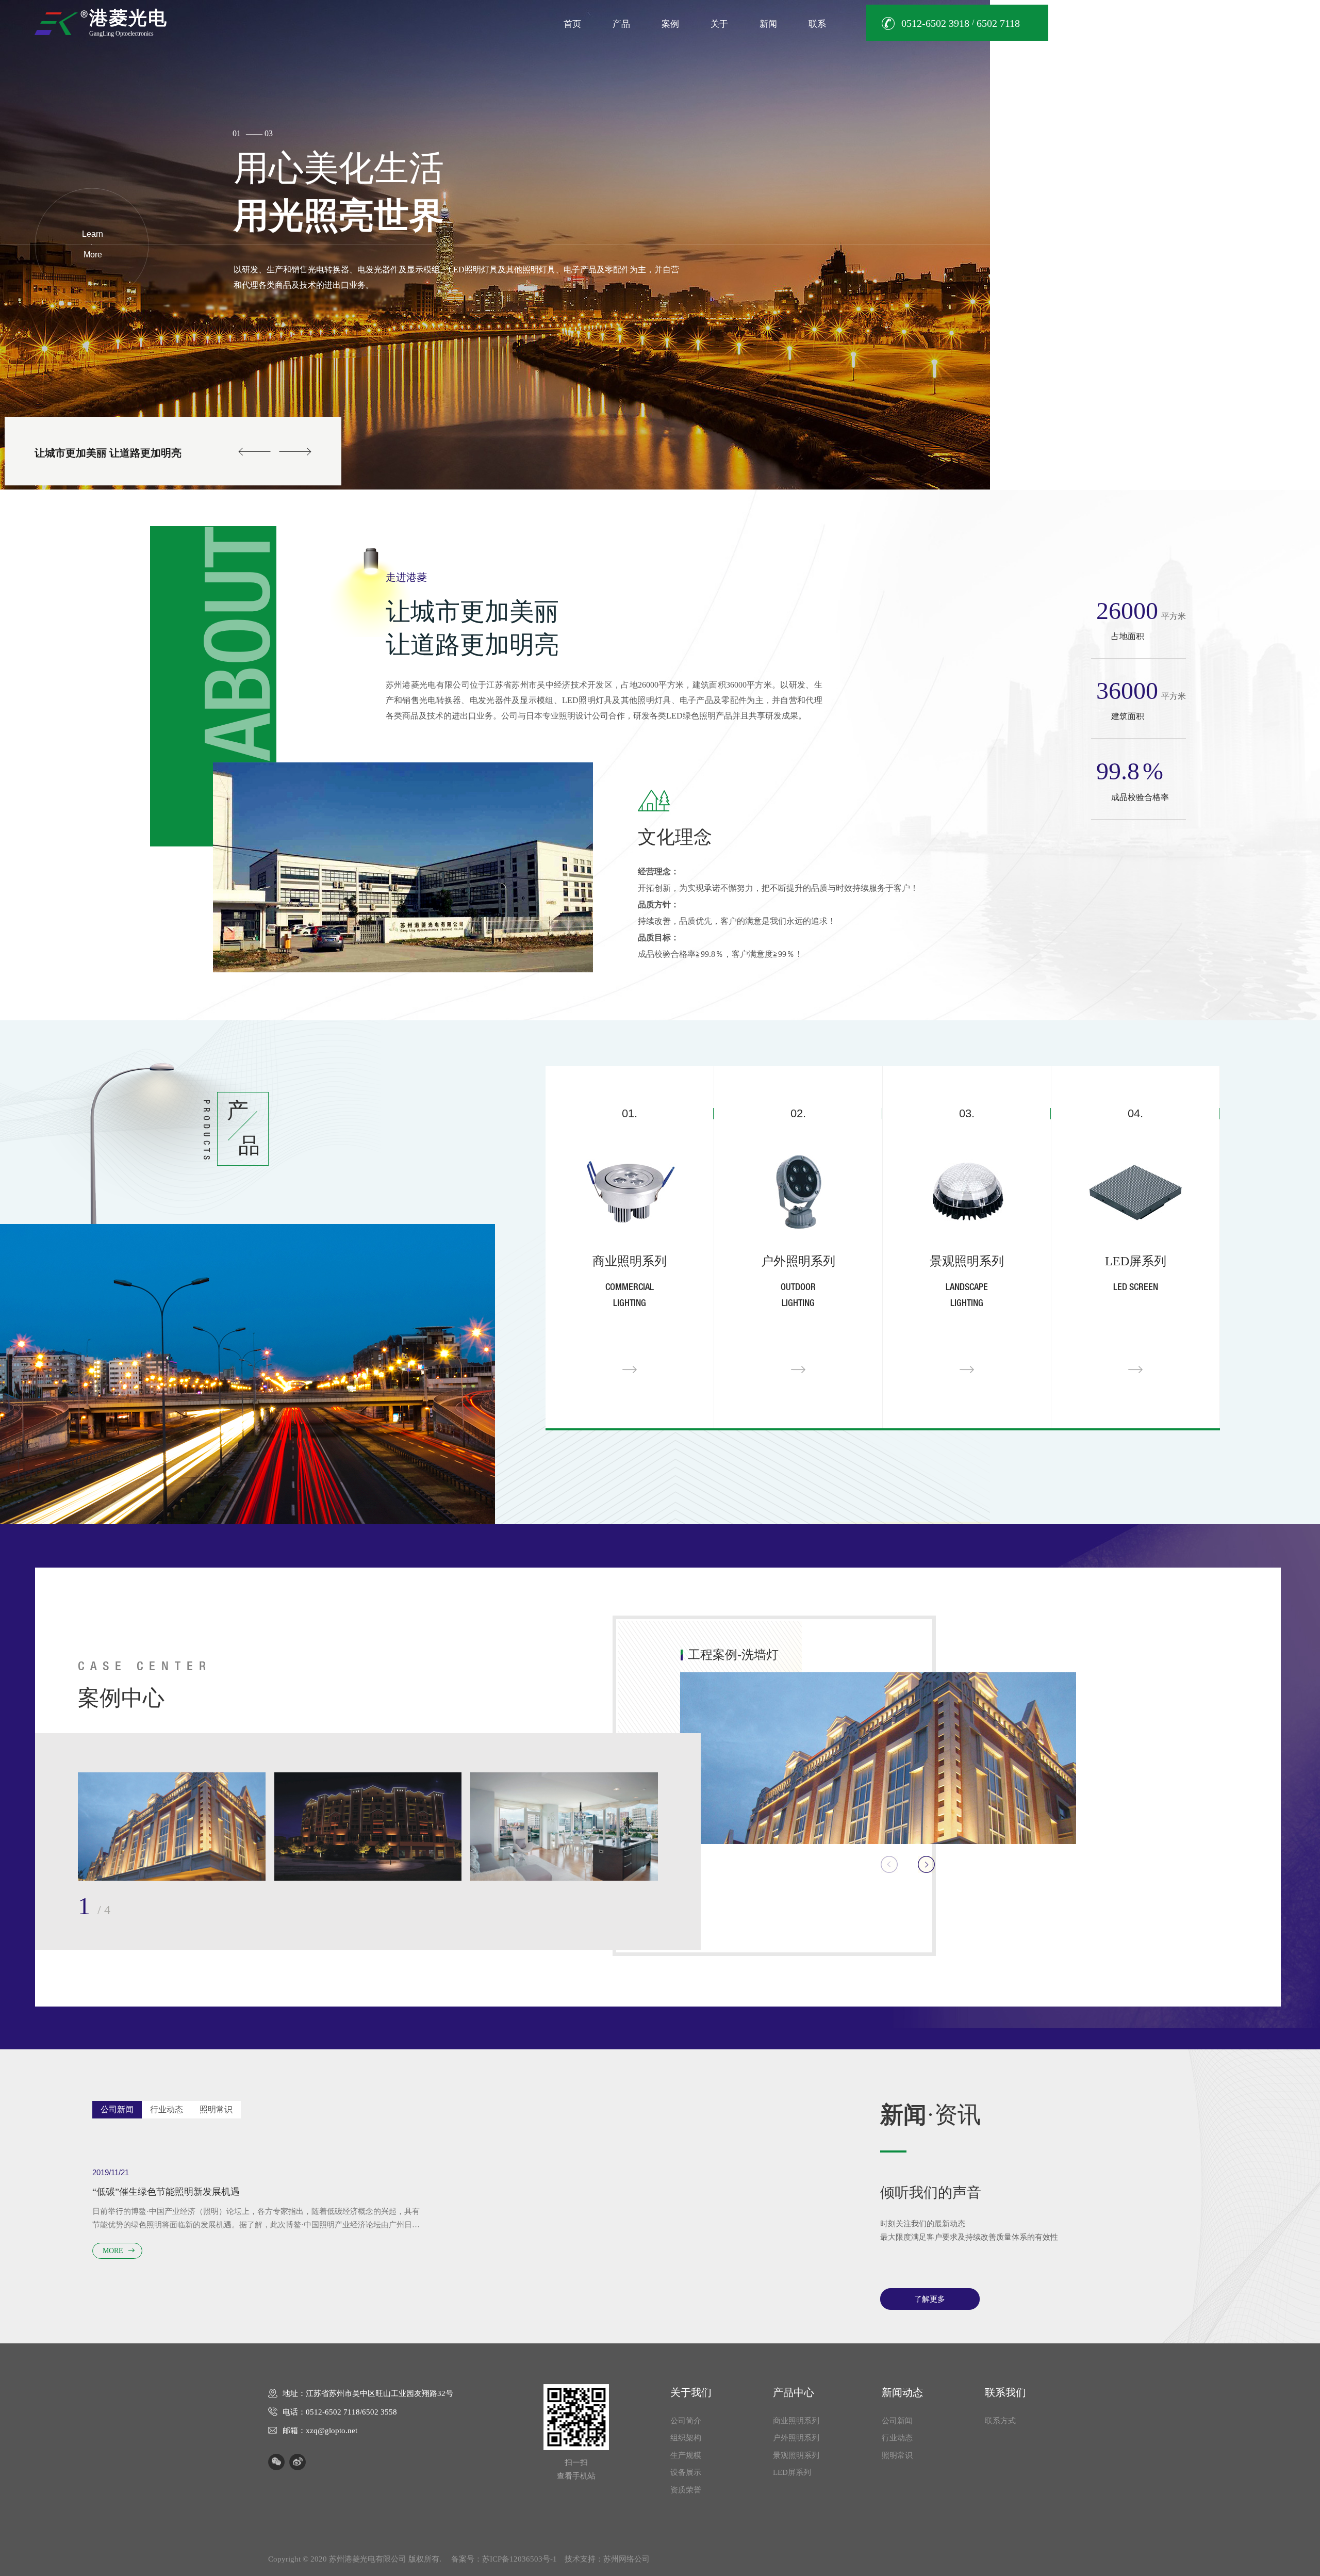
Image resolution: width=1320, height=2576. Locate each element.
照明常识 (897, 2455)
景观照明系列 (797, 2455)
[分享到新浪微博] (298, 2462)
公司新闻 (897, 2421)
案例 (670, 24)
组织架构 (686, 2438)
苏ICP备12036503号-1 (519, 2559)
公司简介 (686, 2421)
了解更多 (930, 2299)
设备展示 (686, 2472)
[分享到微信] (276, 2462)
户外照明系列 (797, 2438)
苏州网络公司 (626, 2559)
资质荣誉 (686, 2490)
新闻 (768, 24)
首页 (572, 24)
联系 (817, 24)
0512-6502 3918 (935, 23)
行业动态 (897, 2438)
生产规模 (686, 2455)
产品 (621, 24)
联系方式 (1000, 2421)
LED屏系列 (793, 2472)
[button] (1297, 225)
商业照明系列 (797, 2421)
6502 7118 (998, 23)
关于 (719, 24)
